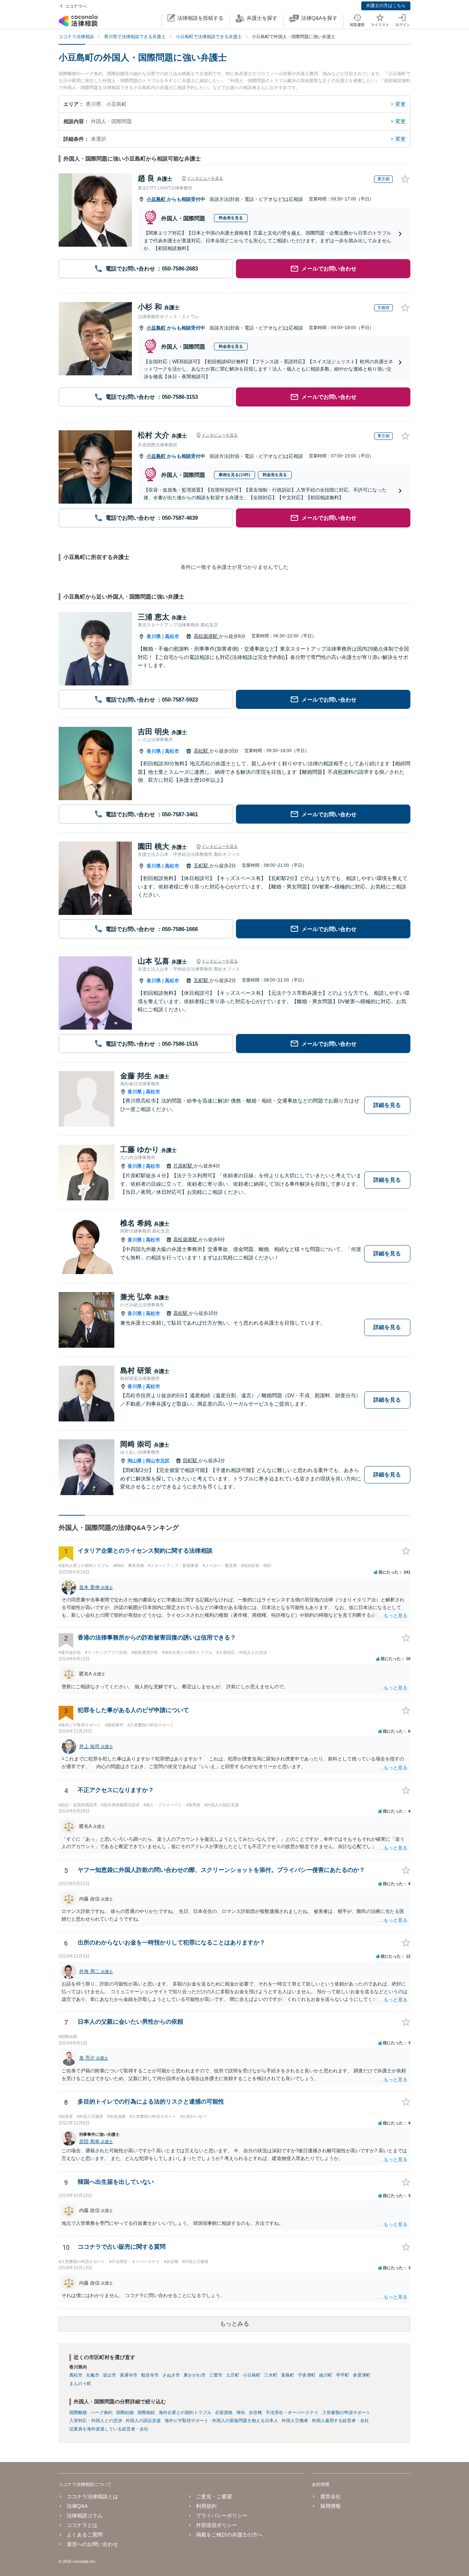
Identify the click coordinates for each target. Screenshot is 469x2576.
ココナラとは (82, 2525)
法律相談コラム (85, 2516)
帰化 (241, 2413)
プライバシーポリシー (222, 2516)
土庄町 (233, 2375)
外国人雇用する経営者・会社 (340, 2421)
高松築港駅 (206, 636)
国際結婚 (125, 2413)
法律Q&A (77, 2506)
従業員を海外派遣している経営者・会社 (109, 2429)
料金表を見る (231, 218)
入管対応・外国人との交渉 (96, 2421)
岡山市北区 (158, 1461)
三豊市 (216, 2375)
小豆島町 (157, 199)
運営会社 (330, 2496)
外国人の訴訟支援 (143, 2421)
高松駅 (202, 751)
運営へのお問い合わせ (92, 2544)
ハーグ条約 (101, 2413)
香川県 (154, 636)
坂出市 (110, 2375)
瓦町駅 (202, 866)
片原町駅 (184, 1166)
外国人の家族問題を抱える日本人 (245, 2421)
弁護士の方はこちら (386, 5)
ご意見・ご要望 (214, 2496)
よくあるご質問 (85, 2535)
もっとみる (234, 2324)
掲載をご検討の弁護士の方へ (229, 2535)
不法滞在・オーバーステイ (292, 2413)
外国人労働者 (295, 2421)
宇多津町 (307, 2375)
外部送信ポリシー (217, 2525)
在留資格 (224, 2413)
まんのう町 (80, 2384)
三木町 (271, 2375)
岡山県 (135, 1461)
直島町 (288, 2375)
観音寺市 (150, 2375)
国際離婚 (78, 2413)
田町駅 (191, 1460)
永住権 (255, 2413)
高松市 (172, 636)
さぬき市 (171, 2375)
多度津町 (362, 2375)
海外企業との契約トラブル (185, 2413)
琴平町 (343, 2375)
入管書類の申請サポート (346, 2413)
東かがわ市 (195, 2375)
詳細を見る (387, 1105)
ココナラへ (76, 6)
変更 (400, 104)
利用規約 (206, 2506)
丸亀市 (93, 2375)
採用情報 (330, 2506)
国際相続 (146, 2413)
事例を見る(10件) (234, 475)
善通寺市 (129, 2375)
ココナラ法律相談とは (92, 2496)
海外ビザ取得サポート (187, 2421)
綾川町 (326, 2375)
